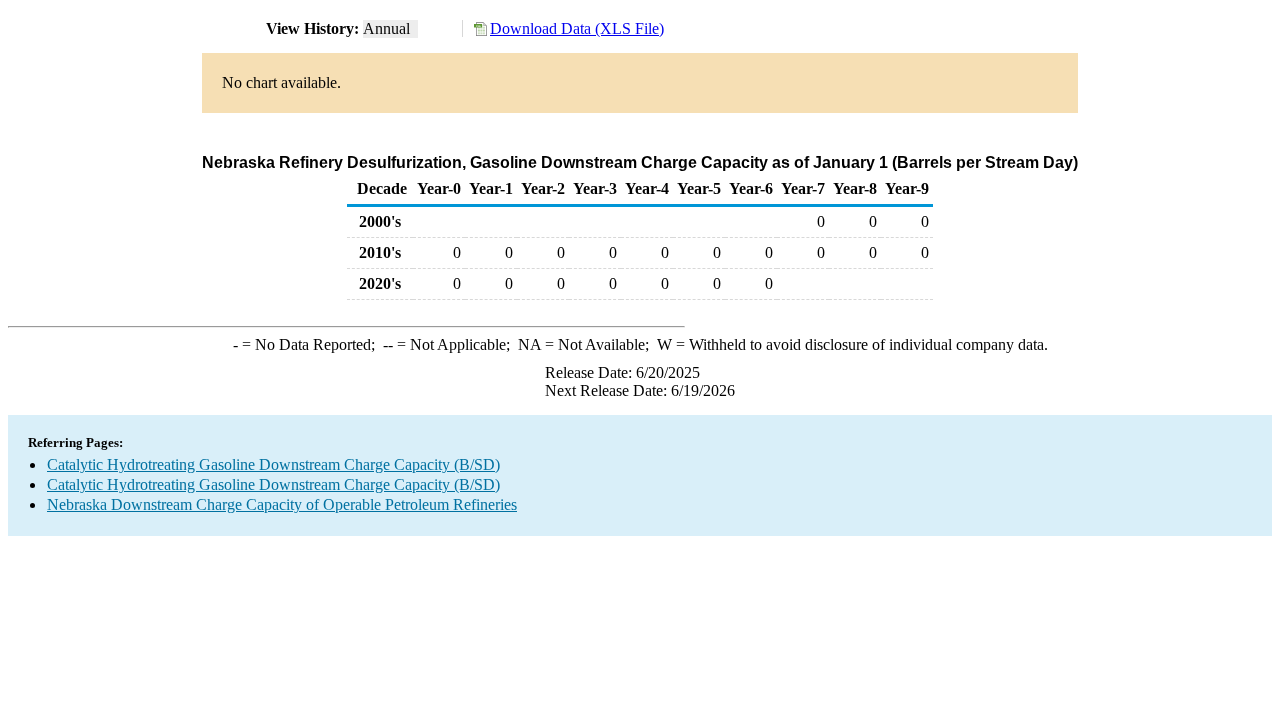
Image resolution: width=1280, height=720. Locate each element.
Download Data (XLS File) (577, 28)
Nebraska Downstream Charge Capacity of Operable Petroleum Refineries (282, 504)
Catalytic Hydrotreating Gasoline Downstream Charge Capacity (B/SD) (273, 464)
